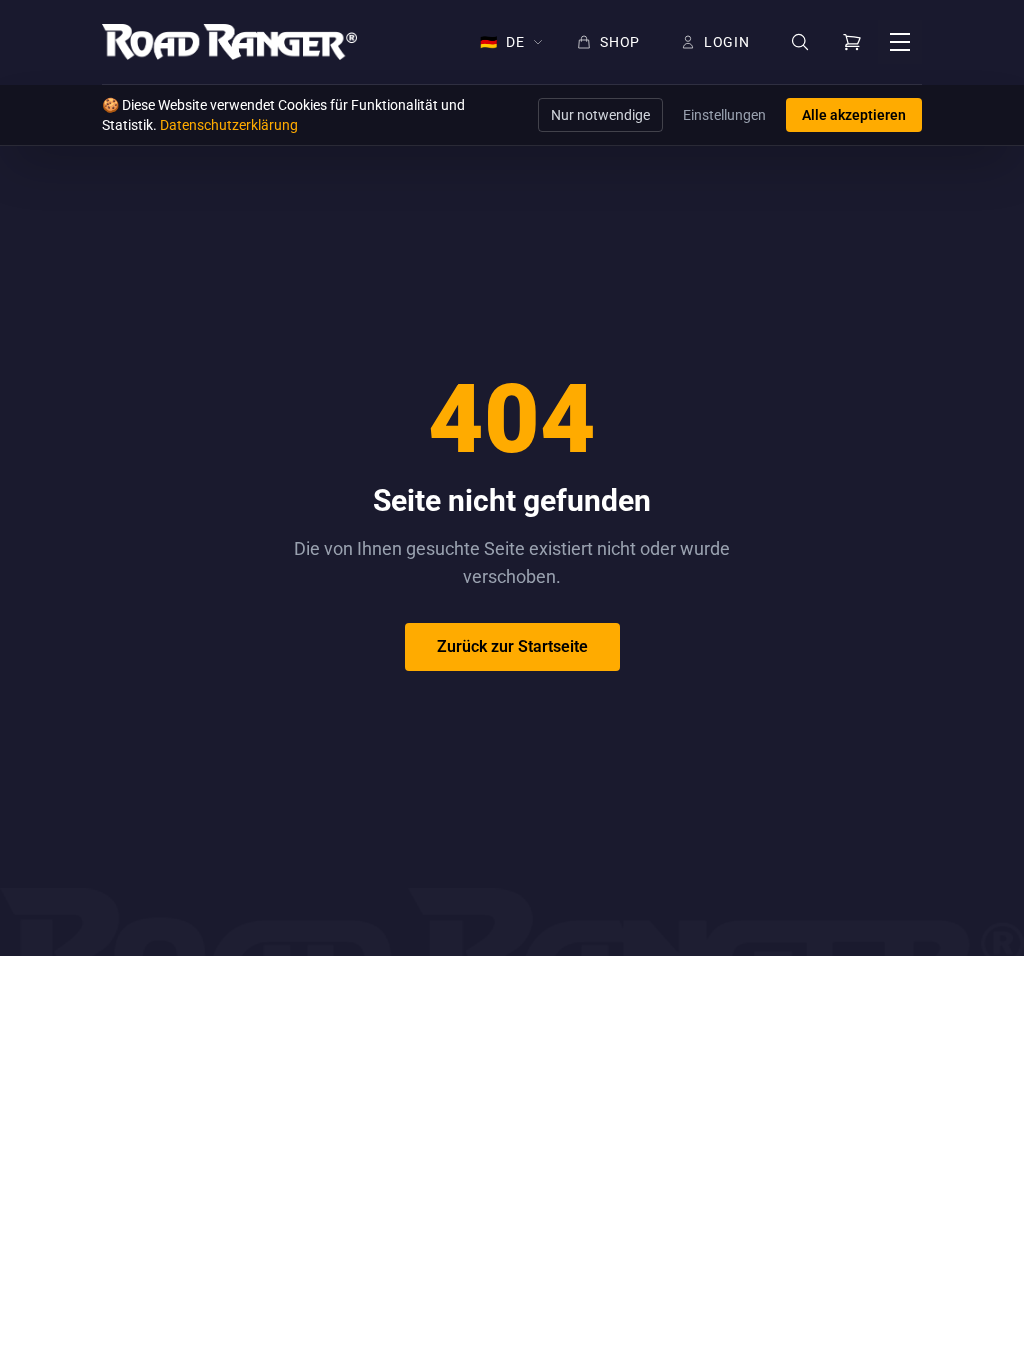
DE (502, 42)
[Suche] (800, 42)
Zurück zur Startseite (512, 646)
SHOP (620, 42)
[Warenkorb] (852, 42)
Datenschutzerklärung (229, 125)
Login (727, 42)
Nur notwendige (600, 115)
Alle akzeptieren (854, 115)
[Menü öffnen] (900, 42)
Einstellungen (724, 115)
